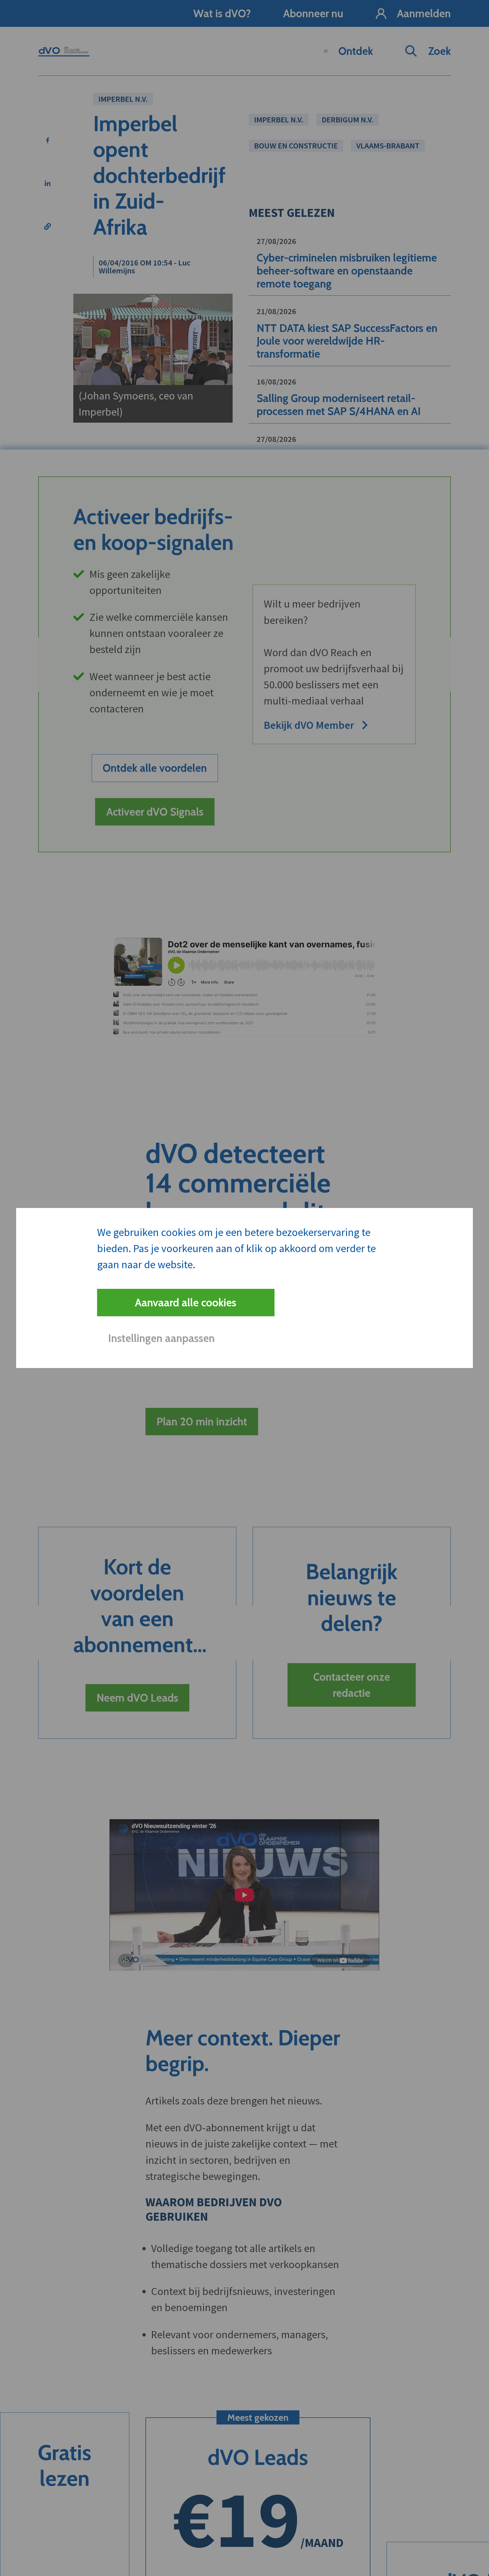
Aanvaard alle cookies (186, 1303)
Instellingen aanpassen (161, 1338)
